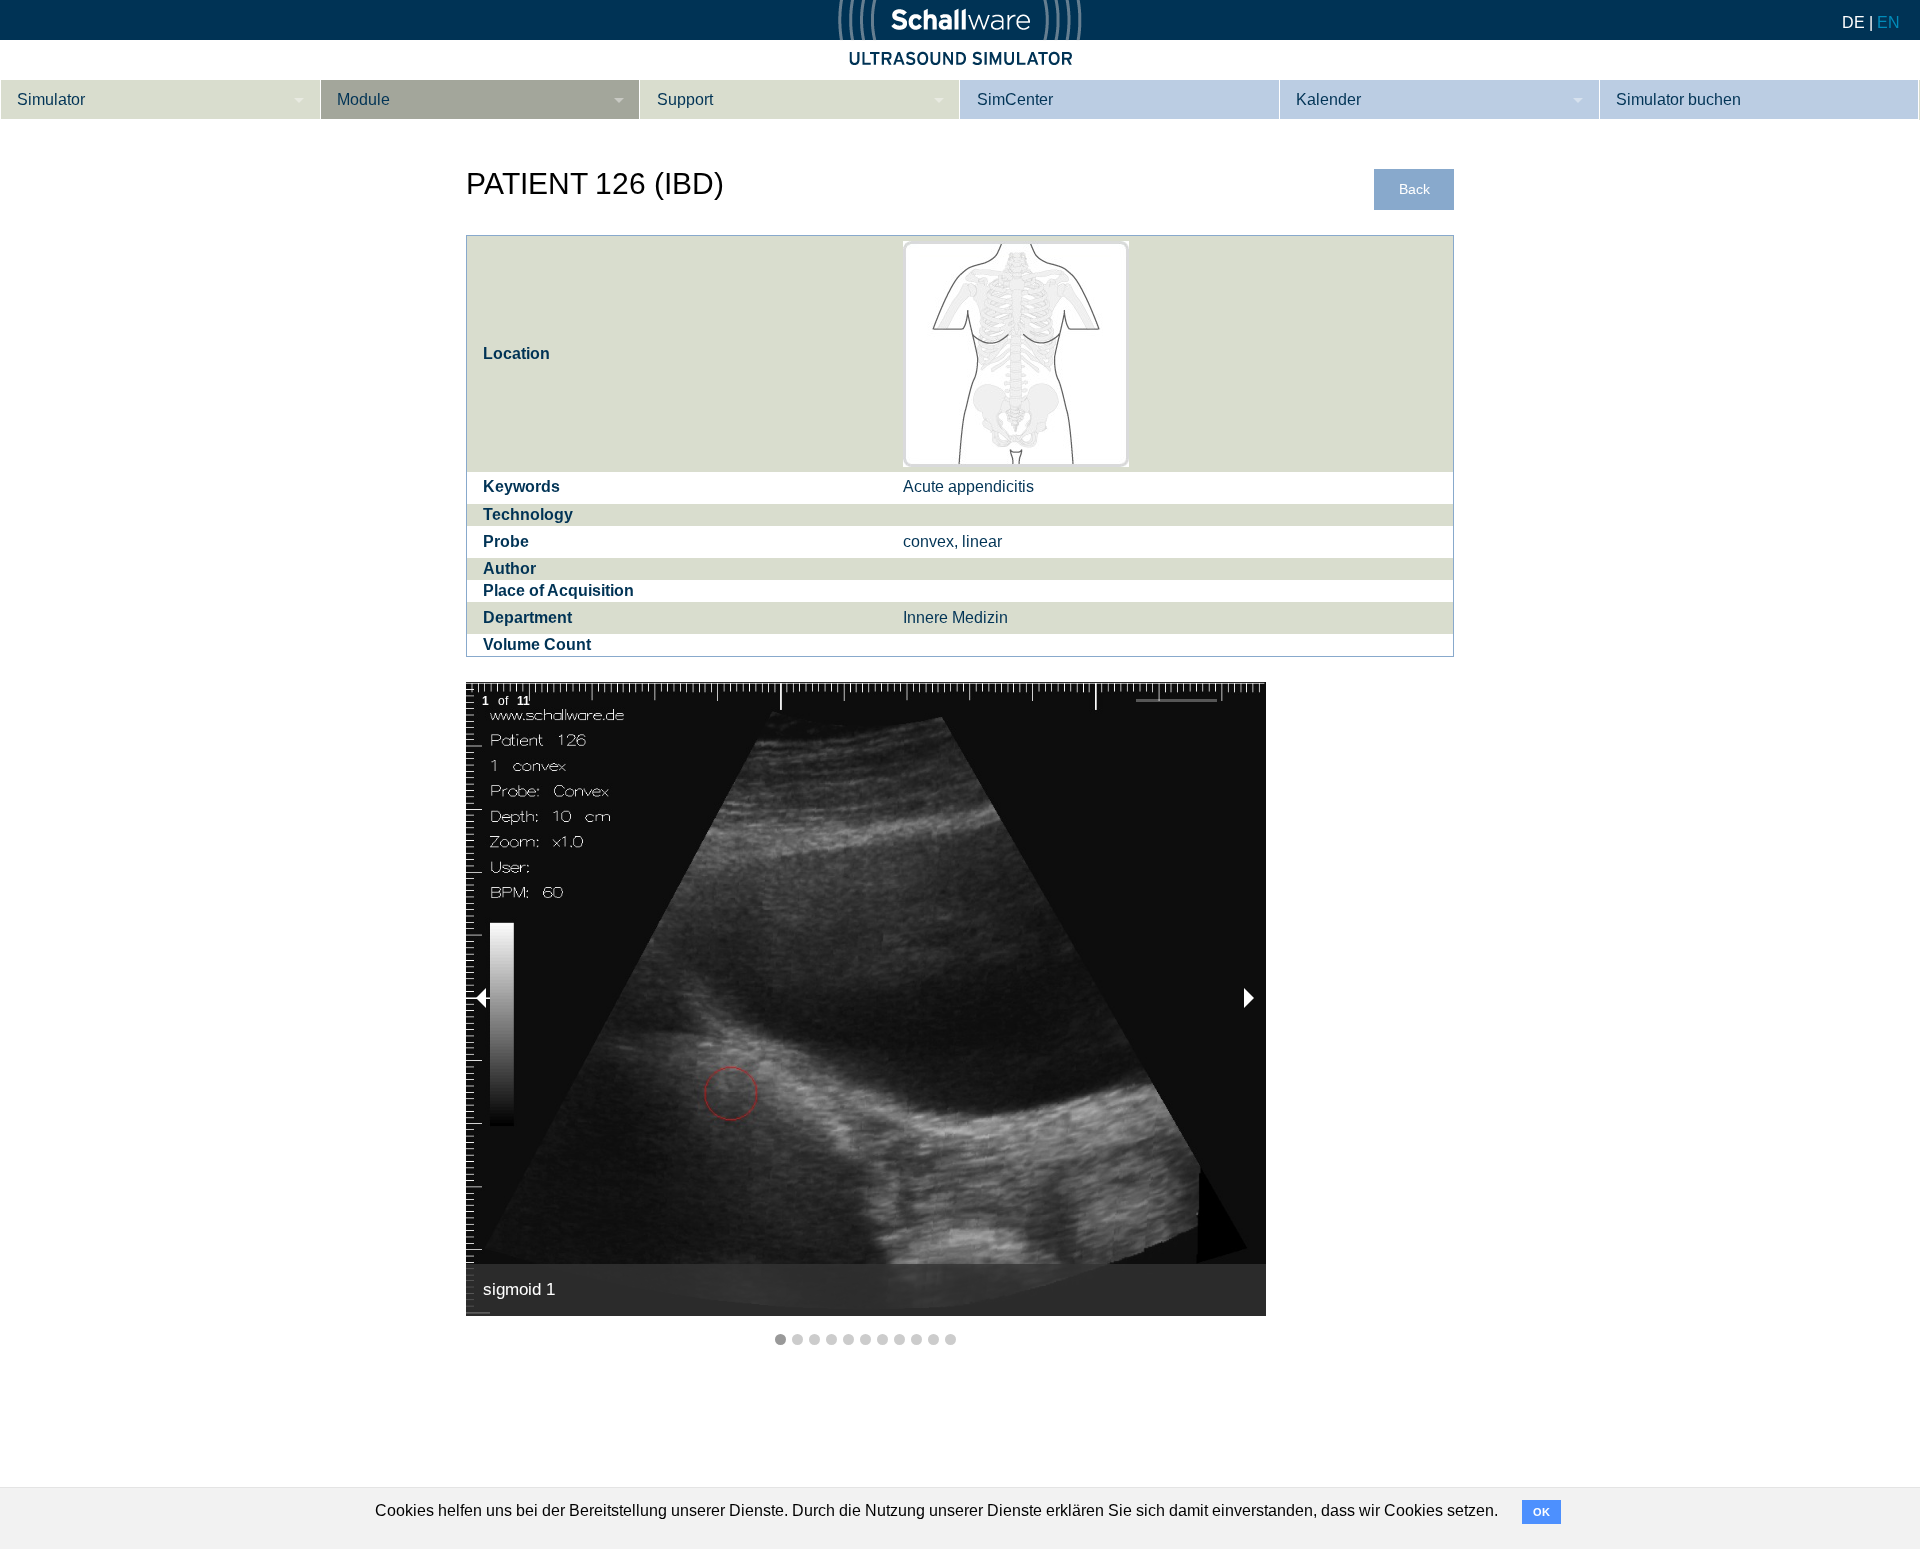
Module (363, 99)
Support (685, 99)
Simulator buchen (1678, 99)
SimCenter (1015, 99)
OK (1541, 1512)
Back (1414, 189)
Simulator (51, 99)
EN (1888, 22)
